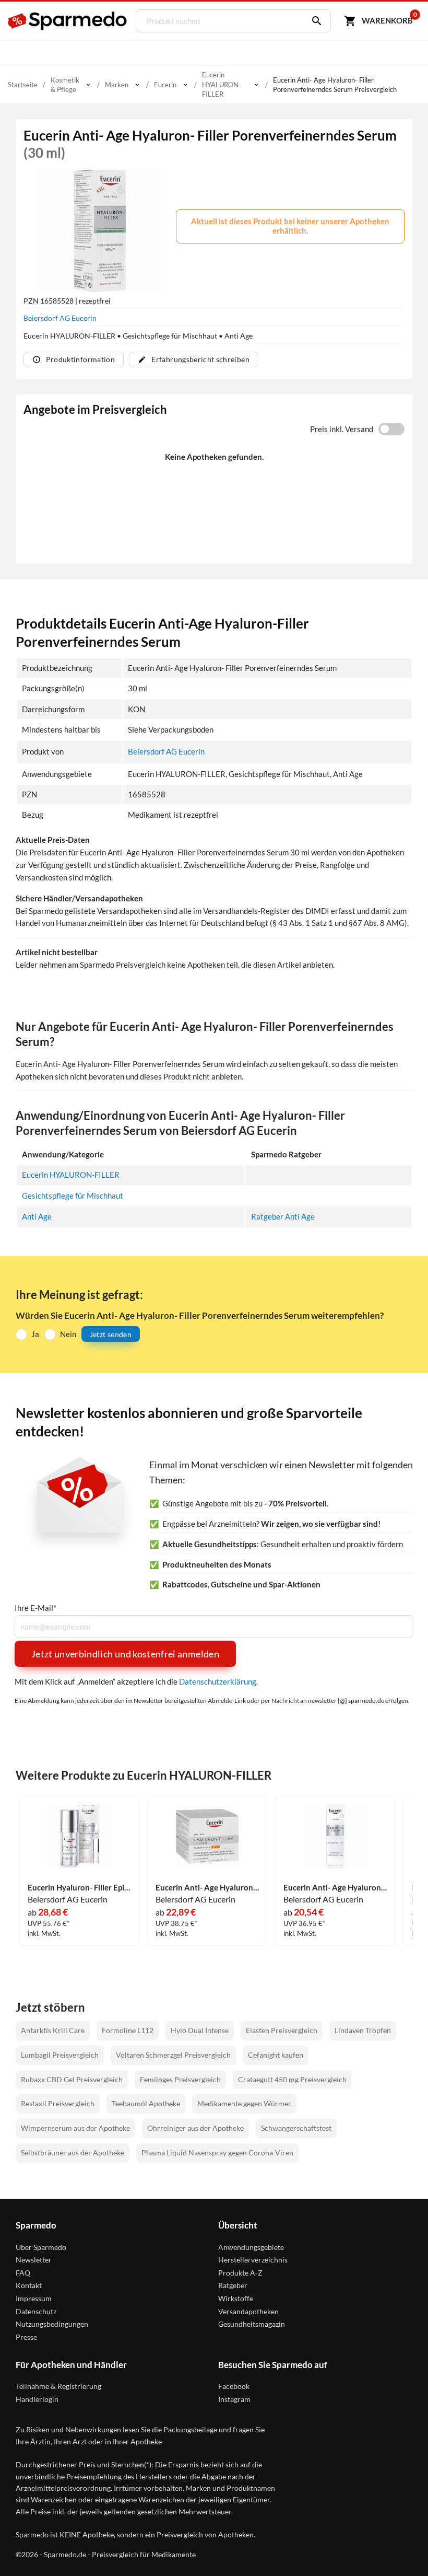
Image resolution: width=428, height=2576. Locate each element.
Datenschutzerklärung (218, 1681)
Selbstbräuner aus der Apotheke (73, 2153)
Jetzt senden (111, 1334)
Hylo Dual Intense (200, 2030)
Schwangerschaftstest (296, 2128)
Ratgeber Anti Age (283, 1216)
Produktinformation (80, 359)
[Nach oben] (401, 2549)
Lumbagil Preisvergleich (60, 2055)
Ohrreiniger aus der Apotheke (195, 2128)
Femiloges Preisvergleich (180, 2079)
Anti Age (37, 1216)
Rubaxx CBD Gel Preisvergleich (72, 2079)
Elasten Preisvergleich (282, 2030)
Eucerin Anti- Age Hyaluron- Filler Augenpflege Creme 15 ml (335, 1888)
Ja (35, 1334)
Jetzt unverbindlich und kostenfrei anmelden (125, 1654)
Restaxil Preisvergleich (58, 2103)
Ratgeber (233, 2285)
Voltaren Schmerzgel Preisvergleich (173, 2055)
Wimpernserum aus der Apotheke (75, 2128)
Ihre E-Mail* (35, 1608)
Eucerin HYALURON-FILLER (71, 1175)
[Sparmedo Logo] (68, 21)
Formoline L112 (128, 2030)
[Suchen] (314, 21)
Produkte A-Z (240, 2273)
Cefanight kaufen (276, 2055)
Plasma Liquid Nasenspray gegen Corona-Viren (217, 2153)
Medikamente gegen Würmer (244, 2103)
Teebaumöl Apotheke (146, 2103)
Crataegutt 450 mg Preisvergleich (292, 2079)
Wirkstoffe (236, 2298)
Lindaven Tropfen (363, 2030)
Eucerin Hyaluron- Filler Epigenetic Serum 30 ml (79, 1888)
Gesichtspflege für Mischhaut (73, 1196)
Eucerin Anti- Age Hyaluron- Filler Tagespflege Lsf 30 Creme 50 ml (207, 1888)
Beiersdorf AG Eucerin (60, 318)
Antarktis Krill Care (53, 2030)
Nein (68, 1334)
